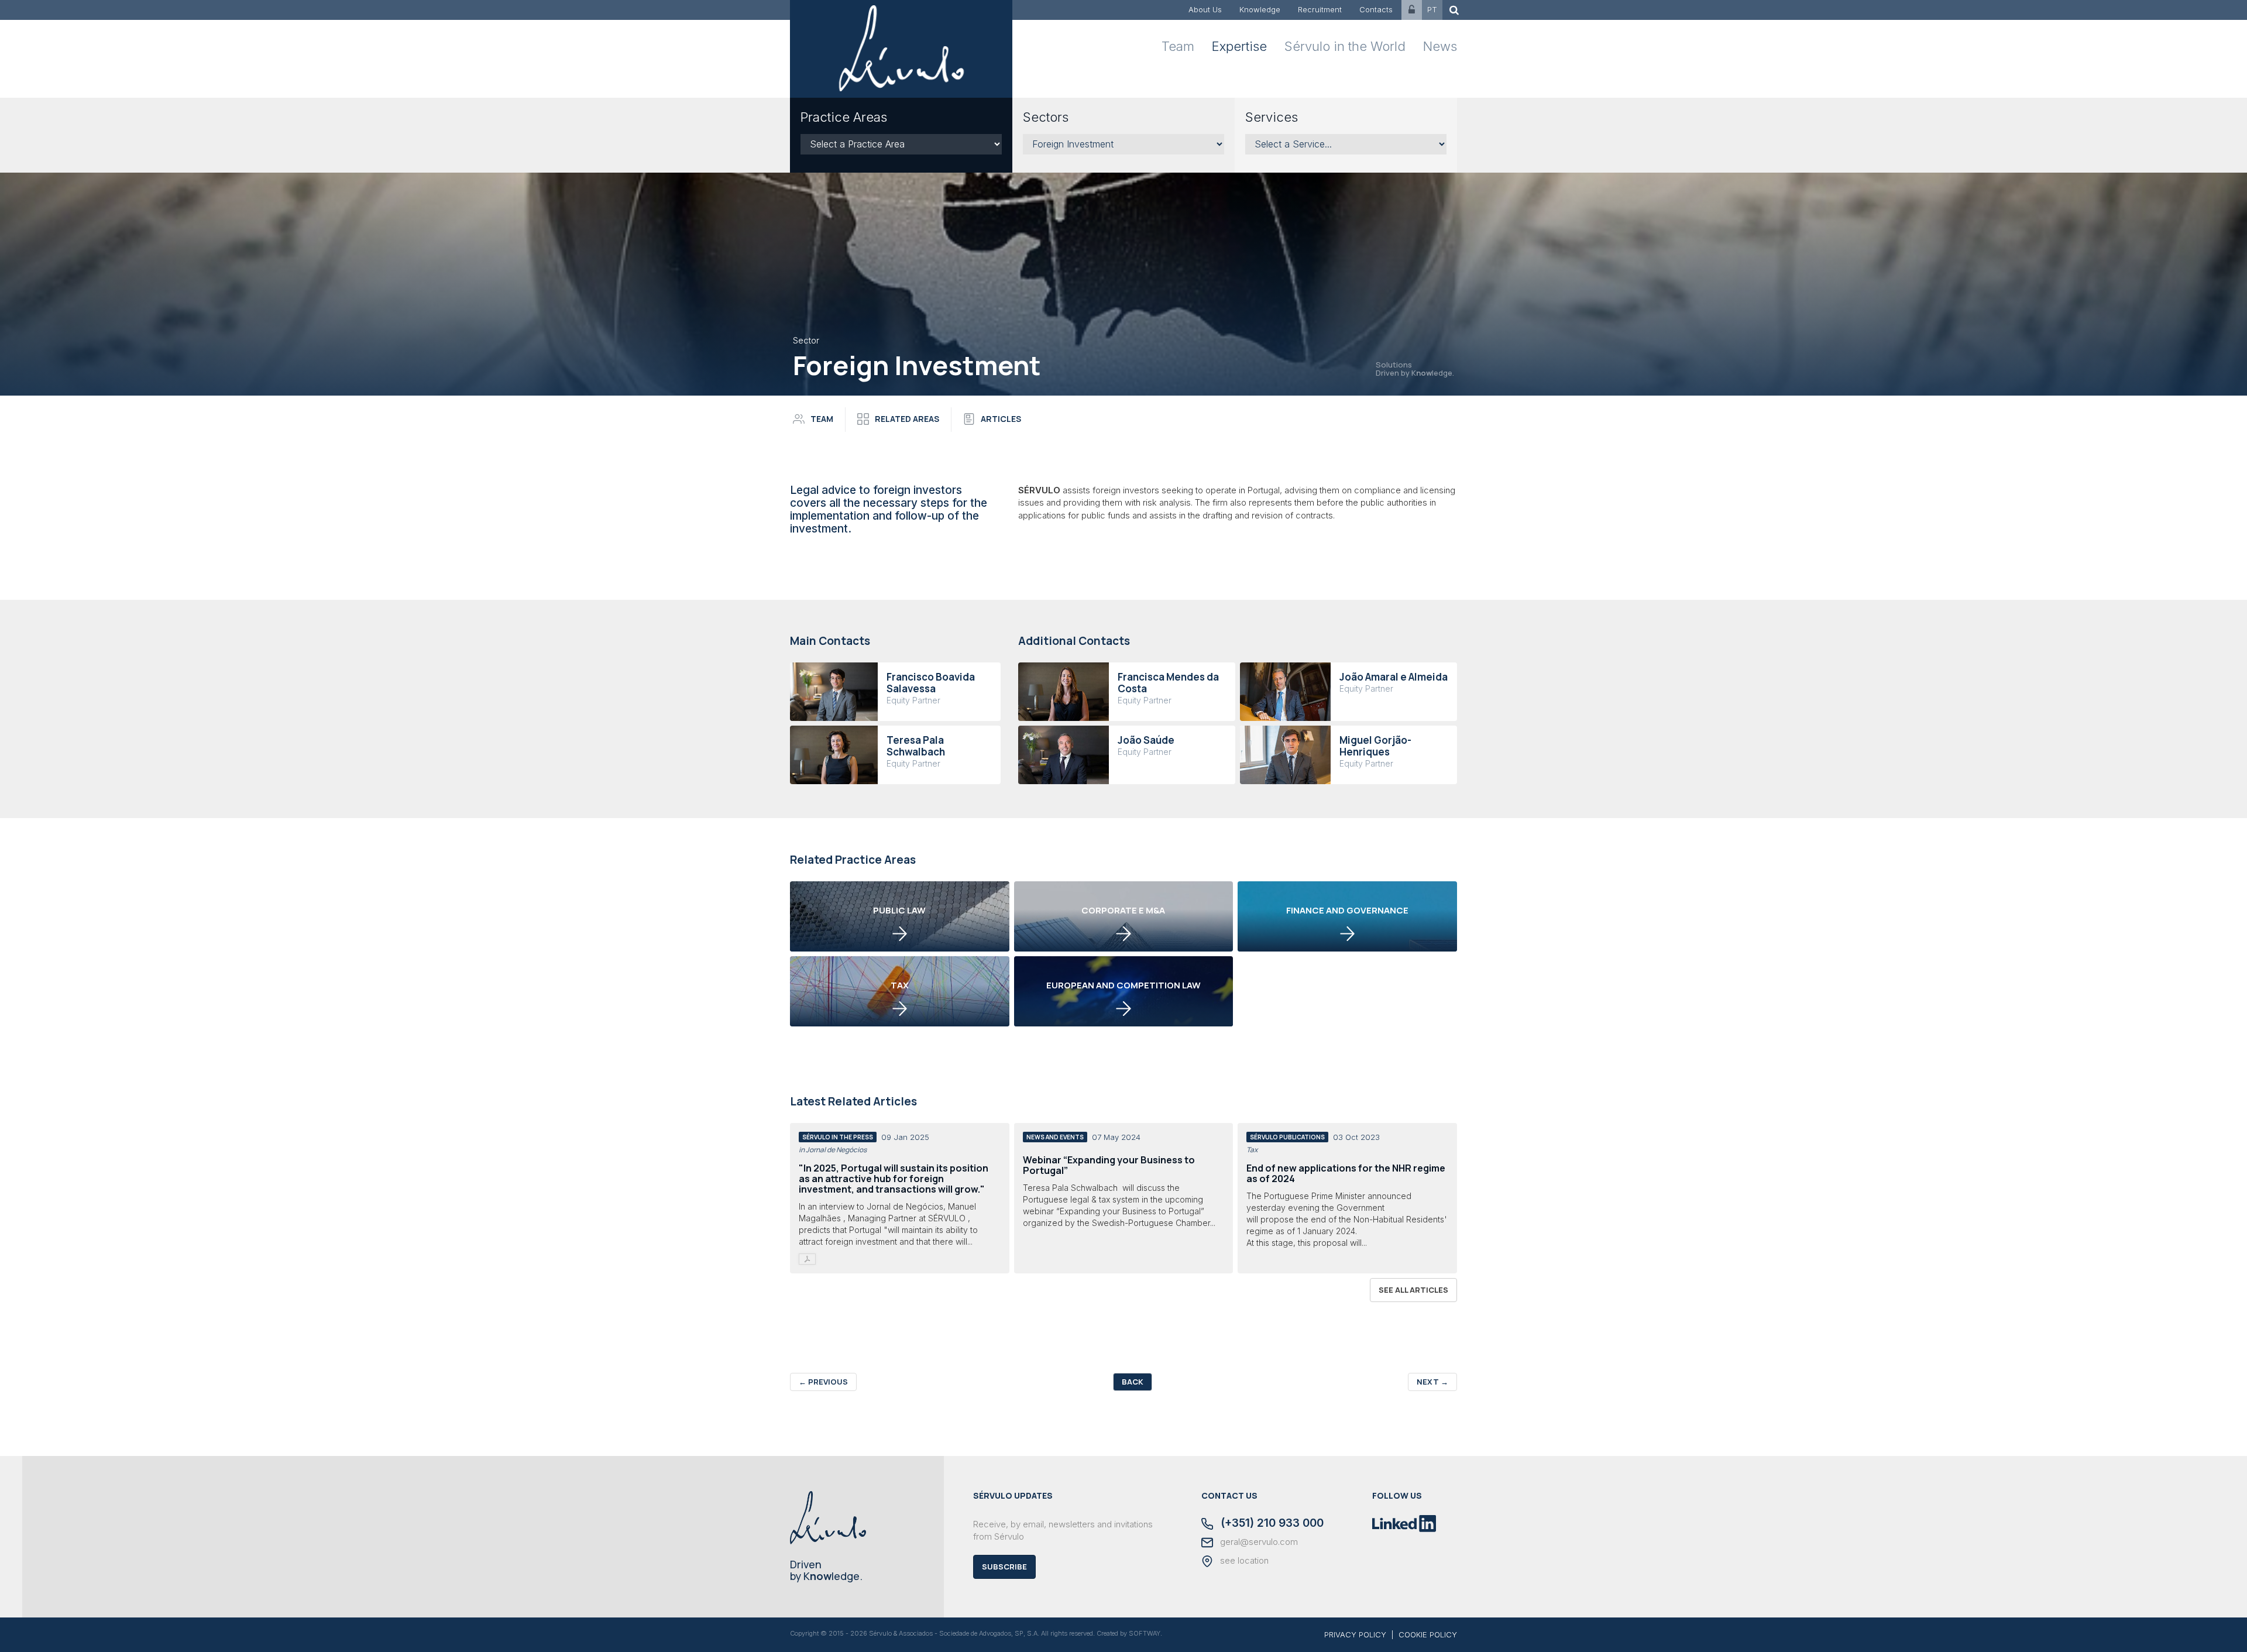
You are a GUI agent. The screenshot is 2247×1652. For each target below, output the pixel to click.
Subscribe (1004, 1567)
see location (1243, 1561)
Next (1432, 1382)
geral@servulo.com (1258, 1542)
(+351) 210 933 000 (1271, 1524)
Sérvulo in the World (1345, 46)
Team (1178, 46)
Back (1133, 1382)
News (1440, 46)
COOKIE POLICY (1428, 1634)
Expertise (1239, 46)
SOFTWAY (1145, 1633)
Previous (823, 1382)
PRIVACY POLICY (1355, 1634)
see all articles (1413, 1290)
